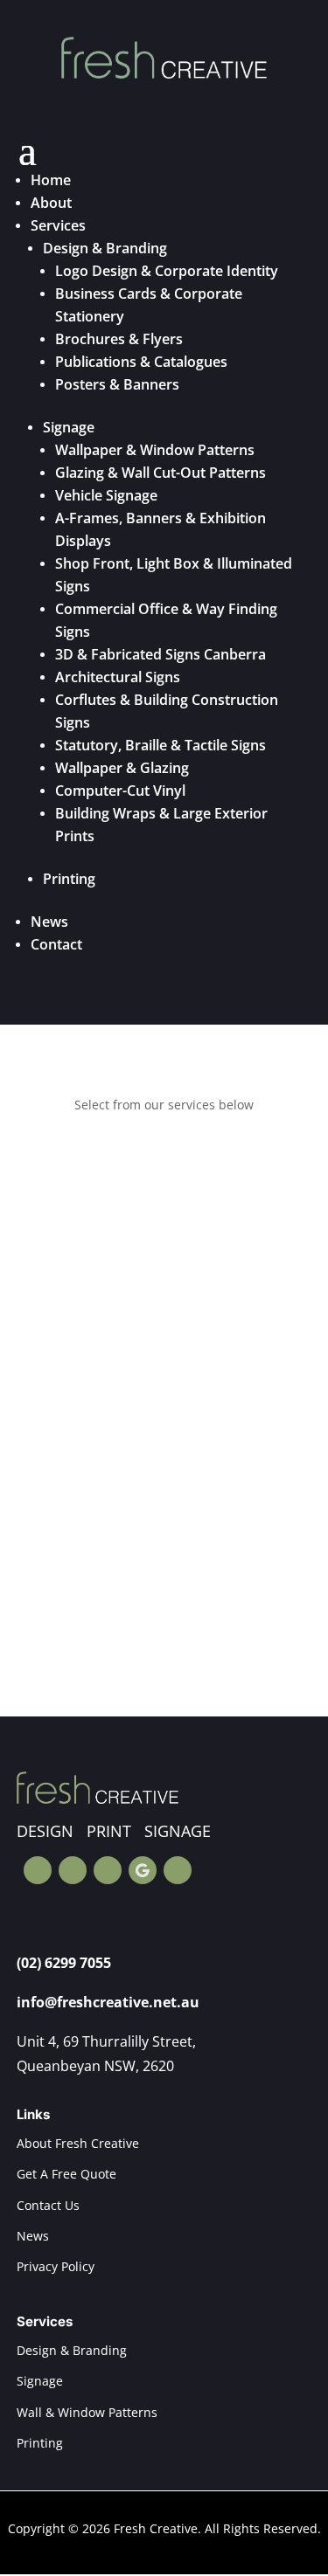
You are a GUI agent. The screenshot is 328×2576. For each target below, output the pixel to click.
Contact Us (48, 2205)
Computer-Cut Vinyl (120, 791)
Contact (56, 944)
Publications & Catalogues (141, 362)
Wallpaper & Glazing (122, 768)
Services (58, 225)
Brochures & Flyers (119, 339)
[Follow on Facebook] (38, 1870)
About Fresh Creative (78, 2143)
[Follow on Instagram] (73, 1870)
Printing (69, 879)
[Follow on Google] (143, 1870)
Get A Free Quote (66, 2174)
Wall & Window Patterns (87, 2412)
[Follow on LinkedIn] (178, 1870)
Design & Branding (105, 248)
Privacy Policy (56, 2266)
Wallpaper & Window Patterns (155, 450)
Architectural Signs (118, 677)
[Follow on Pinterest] (108, 1870)
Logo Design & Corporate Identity (167, 271)
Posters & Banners (117, 384)
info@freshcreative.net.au (108, 2002)
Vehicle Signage (106, 495)
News (49, 922)
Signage (69, 427)
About (51, 203)
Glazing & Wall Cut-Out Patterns (161, 473)
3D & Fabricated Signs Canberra (161, 654)
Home (51, 180)
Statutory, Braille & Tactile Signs (161, 745)
